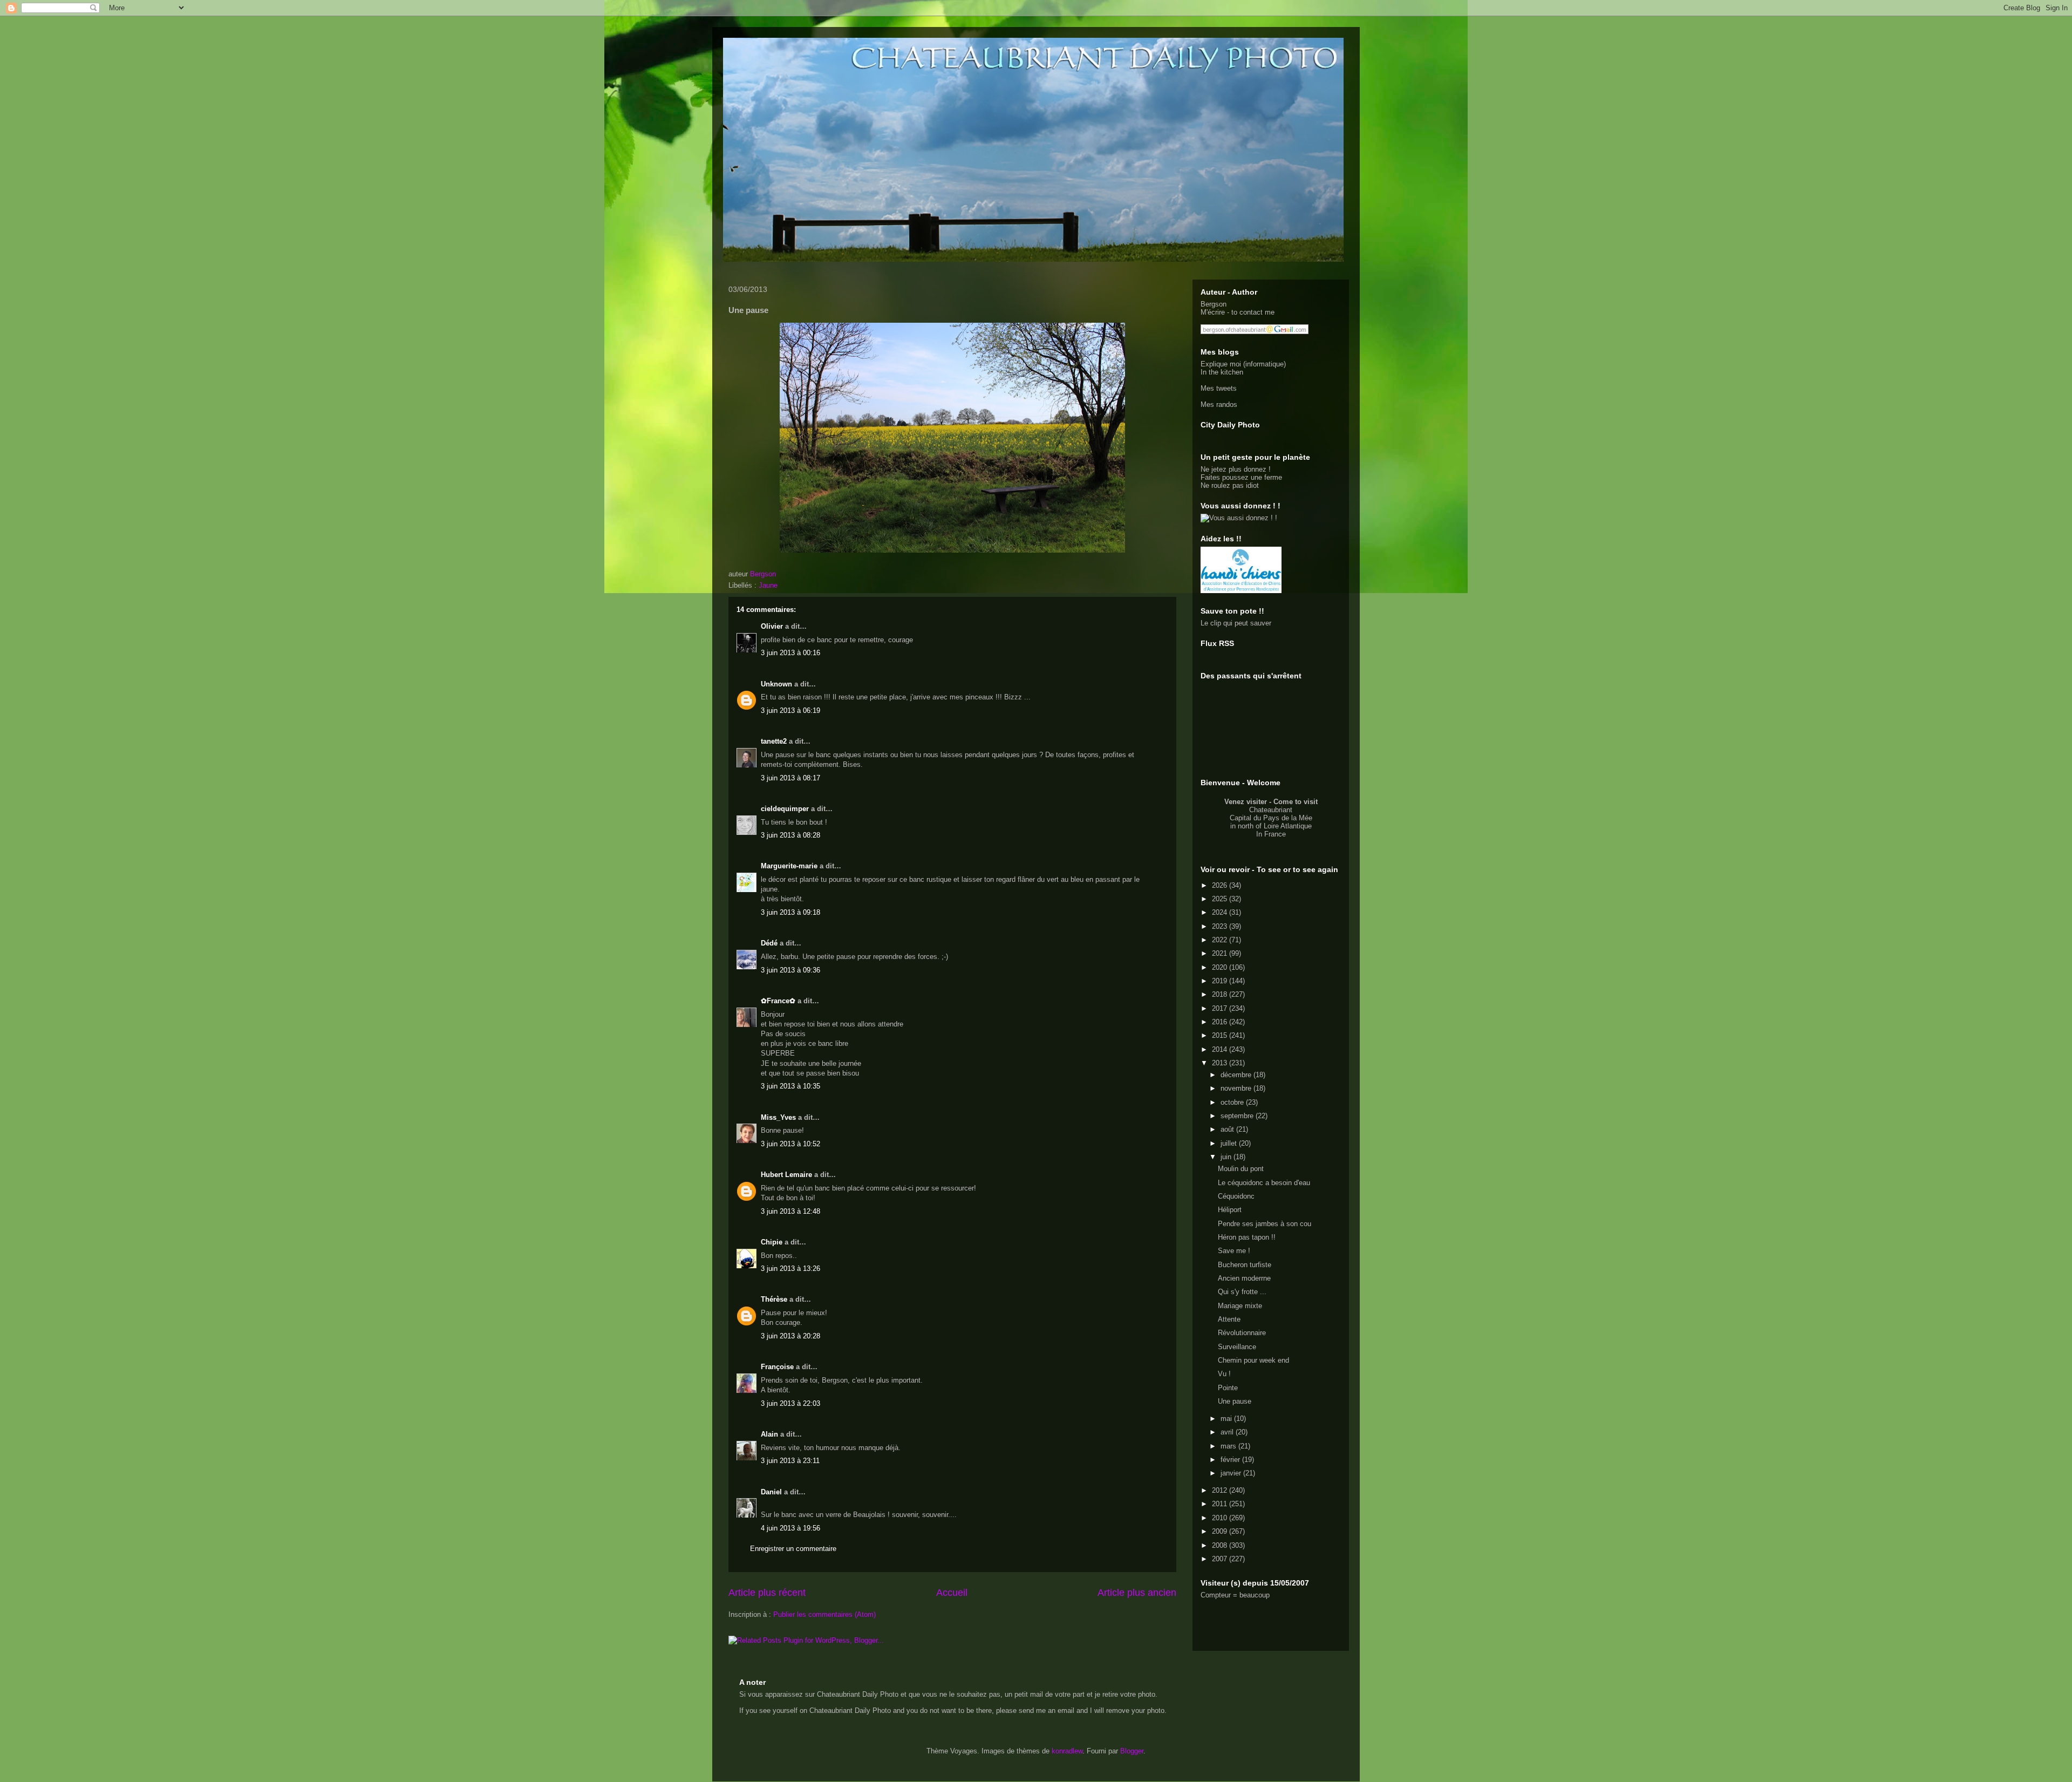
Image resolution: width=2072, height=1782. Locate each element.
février (1231, 1460)
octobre (1233, 1102)
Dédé (769, 943)
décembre (1237, 1075)
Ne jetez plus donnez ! (1236, 469)
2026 (1221, 885)
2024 (1221, 912)
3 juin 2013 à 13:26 (790, 1269)
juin (1227, 1157)
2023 (1221, 926)
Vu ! (1224, 1374)
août (1228, 1129)
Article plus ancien (1137, 1593)
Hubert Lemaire (786, 1175)
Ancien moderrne (1244, 1278)
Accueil (952, 1593)
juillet (1230, 1143)
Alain (769, 1434)
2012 (1221, 1490)
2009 (1221, 1531)
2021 (1221, 953)
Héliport (1230, 1210)
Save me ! (1234, 1251)
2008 (1221, 1545)
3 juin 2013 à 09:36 (790, 970)
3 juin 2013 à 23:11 (790, 1461)
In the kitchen (1222, 372)
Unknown (776, 684)
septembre (1238, 1116)
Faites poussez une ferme (1241, 477)
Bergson (1214, 304)
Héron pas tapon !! (1247, 1237)
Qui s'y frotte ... (1242, 1292)
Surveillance (1237, 1347)
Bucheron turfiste (1245, 1265)
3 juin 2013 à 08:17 (790, 778)
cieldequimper (785, 809)
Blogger (1132, 1751)
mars (1229, 1446)
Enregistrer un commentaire (793, 1549)
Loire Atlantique (1288, 826)
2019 (1221, 981)
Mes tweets (1219, 388)
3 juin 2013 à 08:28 (790, 835)
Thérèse (774, 1299)
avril (1228, 1432)
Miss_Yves (778, 1117)
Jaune (768, 585)
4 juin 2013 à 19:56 (790, 1528)
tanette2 (774, 741)
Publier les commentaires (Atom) (824, 1614)
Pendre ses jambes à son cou (1265, 1224)
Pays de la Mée (1288, 818)
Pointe (1228, 1388)
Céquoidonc (1236, 1196)
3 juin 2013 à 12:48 (790, 1211)
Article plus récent (767, 1593)
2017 (1221, 1008)
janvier (1232, 1473)
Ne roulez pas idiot (1230, 485)
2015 (1221, 1035)
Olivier (772, 626)
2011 (1221, 1504)
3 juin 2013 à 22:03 (790, 1403)
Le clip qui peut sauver (1236, 623)
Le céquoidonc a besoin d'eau (1264, 1183)
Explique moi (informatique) (1243, 364)
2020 (1221, 967)
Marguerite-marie (789, 866)
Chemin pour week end (1253, 1360)
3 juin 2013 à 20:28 (790, 1336)
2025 (1221, 899)
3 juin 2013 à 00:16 (790, 653)
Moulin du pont (1241, 1169)
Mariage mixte (1240, 1306)
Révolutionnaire (1242, 1333)
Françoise (777, 1367)
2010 (1221, 1518)
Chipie (772, 1242)
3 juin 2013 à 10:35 (790, 1086)
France (1275, 834)
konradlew (1067, 1751)
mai (1227, 1419)
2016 (1221, 1022)
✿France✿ (779, 1001)
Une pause (1235, 1401)
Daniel (771, 1492)
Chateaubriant (1271, 810)
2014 (1221, 1049)
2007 (1221, 1559)
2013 (1221, 1063)
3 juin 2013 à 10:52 (790, 1144)
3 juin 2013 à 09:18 (790, 912)
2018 (1221, 994)
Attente (1229, 1319)
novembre (1237, 1088)
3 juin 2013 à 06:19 (790, 710)
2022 (1221, 940)
